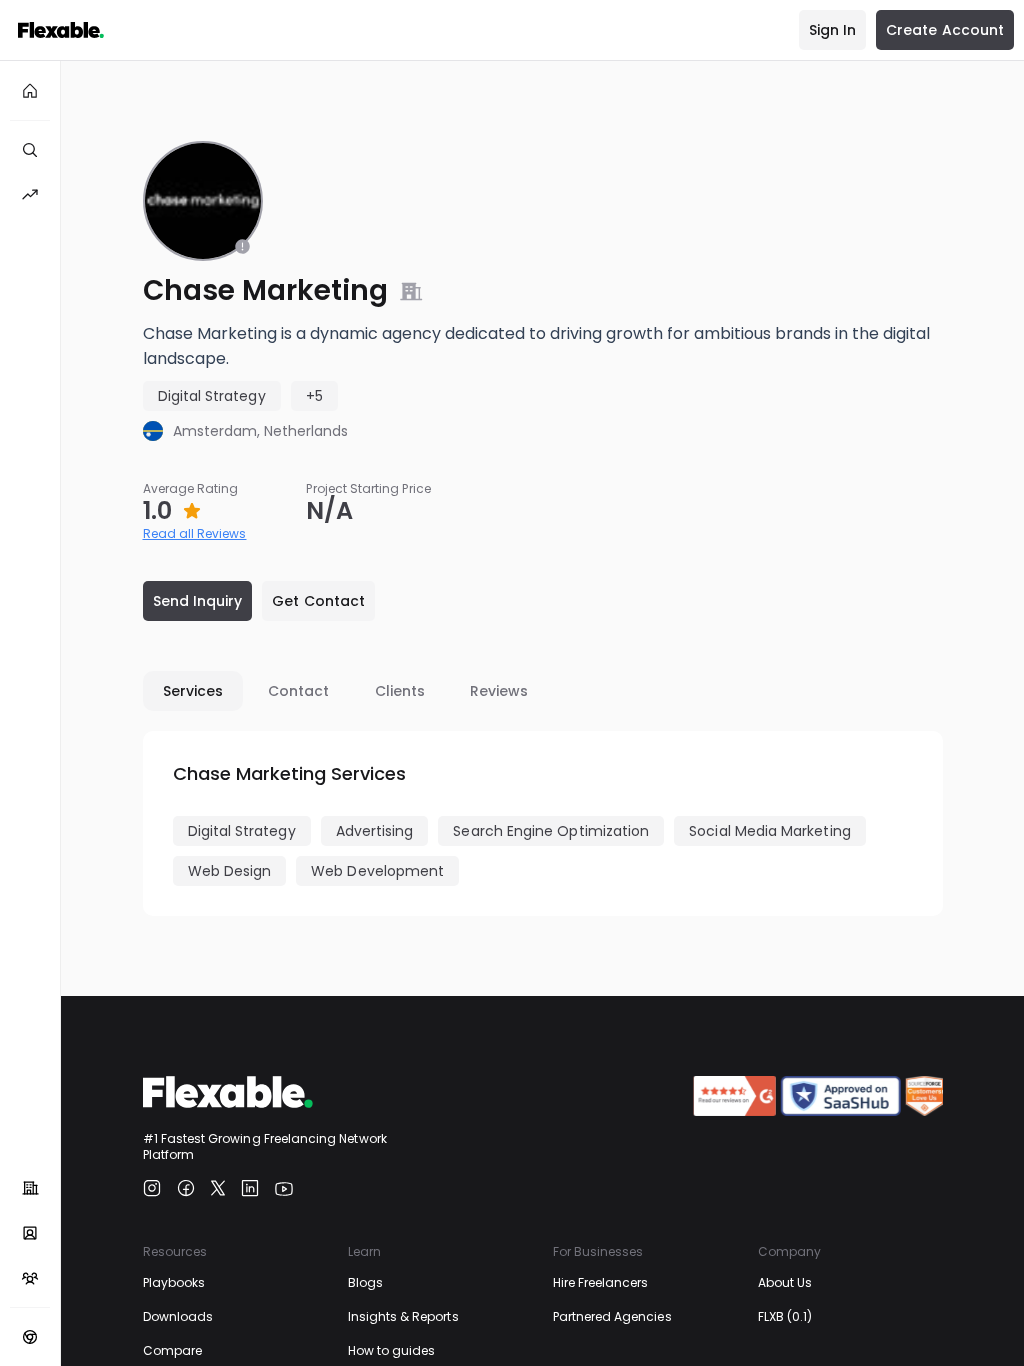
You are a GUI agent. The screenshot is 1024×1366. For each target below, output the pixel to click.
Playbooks (174, 1282)
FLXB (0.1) (785, 1316)
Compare (172, 1350)
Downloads (178, 1316)
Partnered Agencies (612, 1316)
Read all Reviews (195, 533)
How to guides (392, 1350)
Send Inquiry (198, 601)
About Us (785, 1282)
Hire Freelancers (601, 1282)
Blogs (365, 1282)
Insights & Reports (403, 1316)
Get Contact (318, 601)
